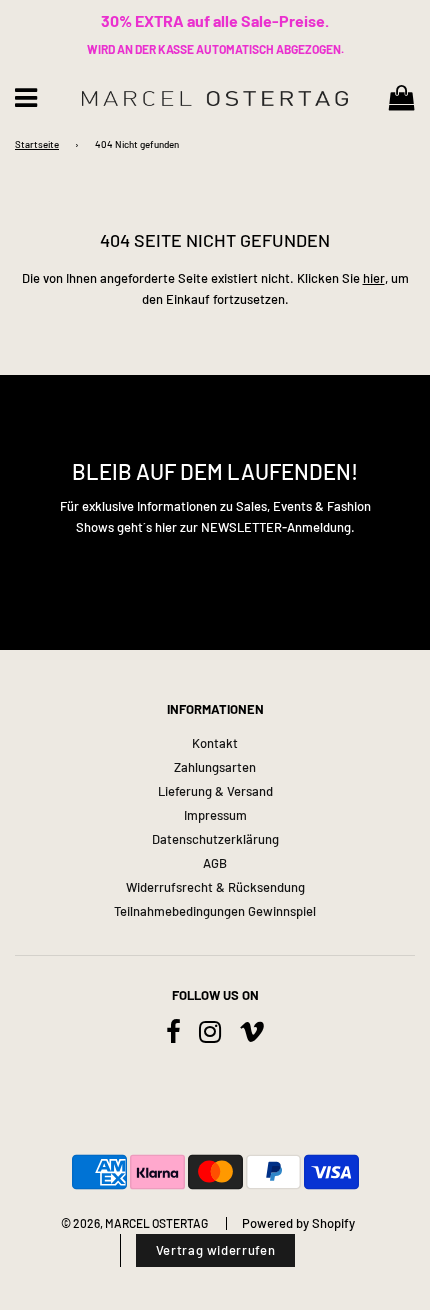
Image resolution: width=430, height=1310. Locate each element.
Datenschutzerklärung (215, 839)
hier (374, 278)
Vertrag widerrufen (216, 1250)
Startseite (37, 144)
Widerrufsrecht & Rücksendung (215, 887)
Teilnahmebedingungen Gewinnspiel (215, 911)
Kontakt (215, 743)
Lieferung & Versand (215, 791)
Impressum (215, 815)
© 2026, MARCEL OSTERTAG (134, 1223)
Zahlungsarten (215, 767)
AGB (215, 863)
